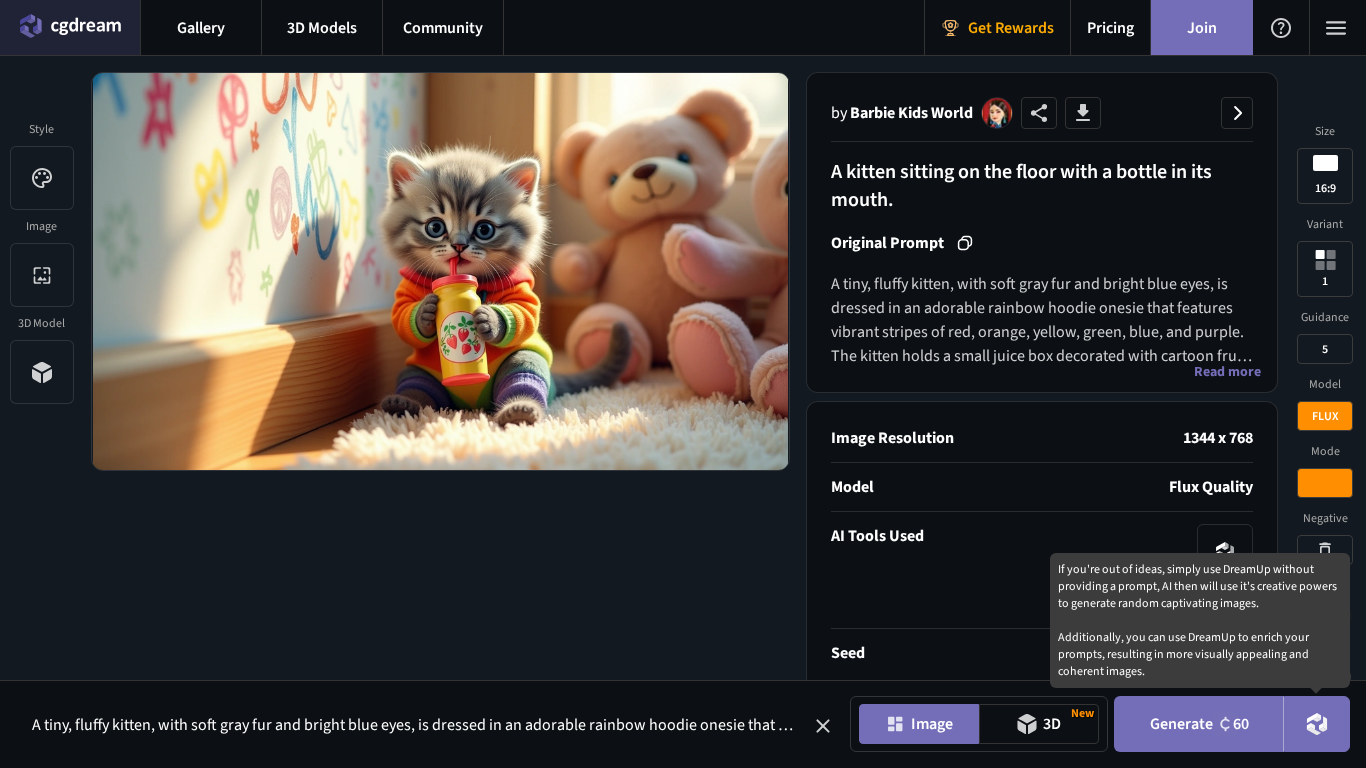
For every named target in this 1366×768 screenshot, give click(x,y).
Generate (1199, 724)
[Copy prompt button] (965, 243)
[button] (823, 726)
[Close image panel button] (1237, 113)
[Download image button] (1083, 113)
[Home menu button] (70, 27)
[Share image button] (1039, 113)
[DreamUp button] (1317, 724)
